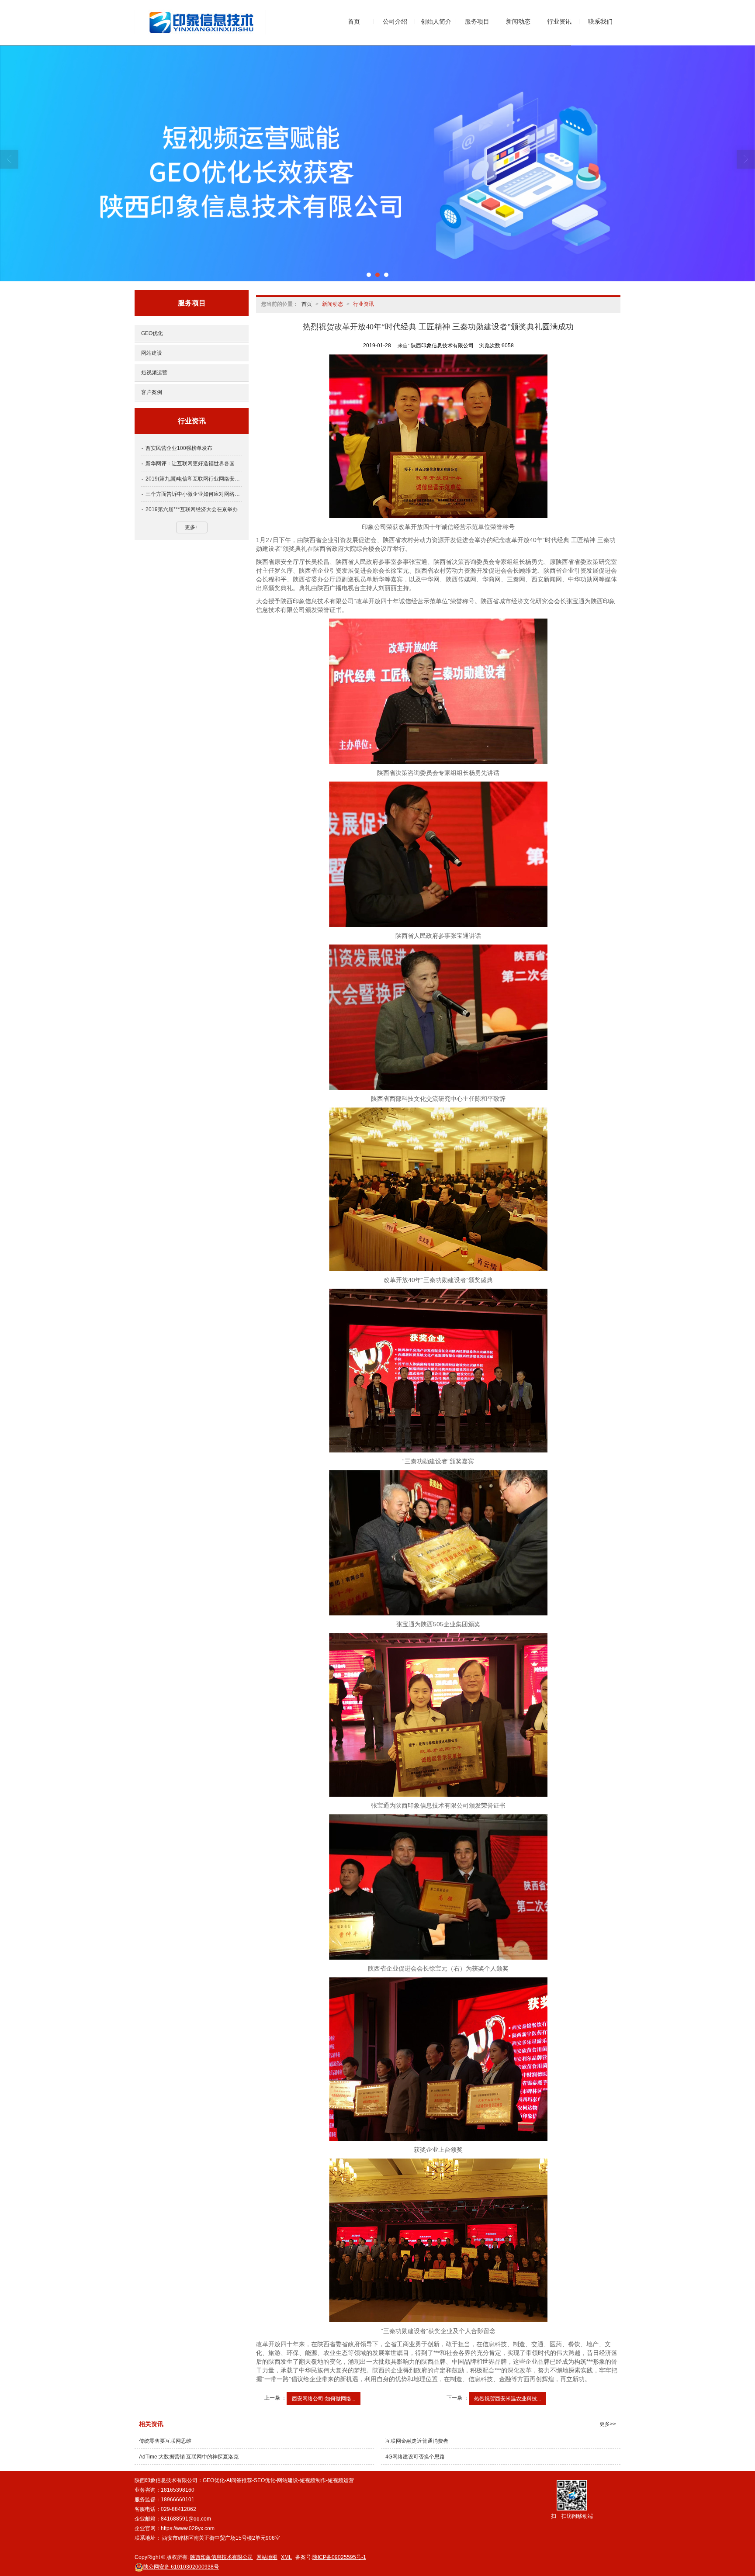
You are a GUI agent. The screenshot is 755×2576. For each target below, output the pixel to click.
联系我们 (600, 21)
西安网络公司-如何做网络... (324, 2399)
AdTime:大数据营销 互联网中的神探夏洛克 (189, 2457)
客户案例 (152, 392)
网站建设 (152, 353)
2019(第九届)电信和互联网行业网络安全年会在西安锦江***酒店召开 (194, 479)
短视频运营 (154, 373)
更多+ (192, 527)
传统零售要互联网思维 (165, 2441)
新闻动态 (518, 21)
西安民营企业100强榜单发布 (179, 448)
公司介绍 (395, 21)
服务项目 (477, 21)
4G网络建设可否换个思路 (415, 2457)
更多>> (608, 2424)
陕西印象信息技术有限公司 (222, 2557)
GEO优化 (152, 333)
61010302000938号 (181, 2567)
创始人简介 (436, 21)
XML (286, 2557)
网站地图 (267, 2557)
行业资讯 (559, 21)
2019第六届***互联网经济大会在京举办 (192, 509)
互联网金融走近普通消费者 (417, 2441)
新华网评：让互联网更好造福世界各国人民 (194, 463)
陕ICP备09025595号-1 (339, 2557)
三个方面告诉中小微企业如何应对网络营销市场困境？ (194, 494)
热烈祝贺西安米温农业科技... (507, 2399)
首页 (354, 21)
